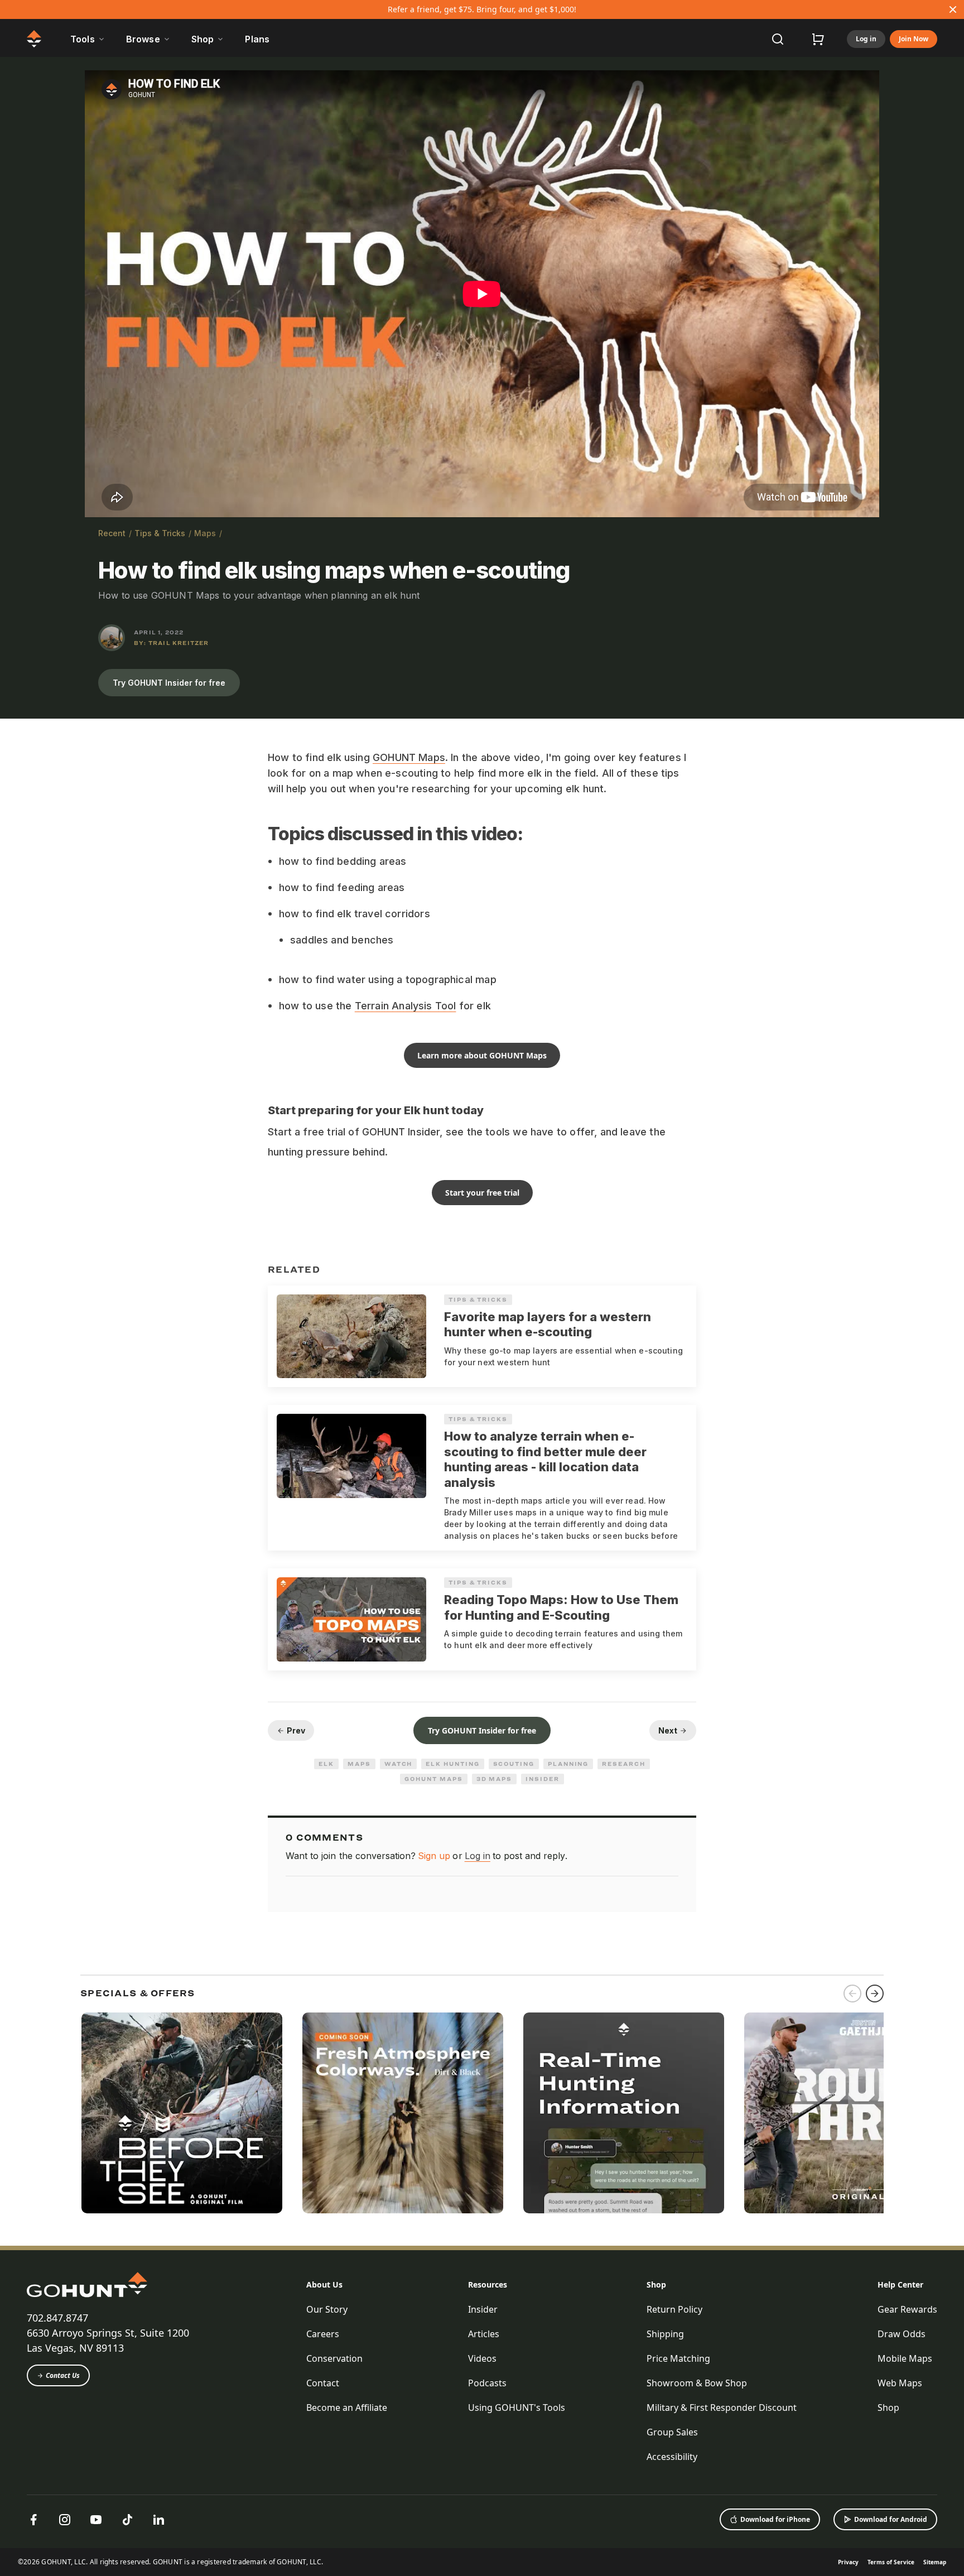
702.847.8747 (57, 2318)
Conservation (334, 2358)
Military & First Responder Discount (722, 2408)
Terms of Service (891, 2562)
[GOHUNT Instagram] (65, 2520)
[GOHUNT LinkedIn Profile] (158, 2520)
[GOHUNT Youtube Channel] (96, 2520)
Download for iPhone (775, 2519)
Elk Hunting (452, 1764)
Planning (568, 1764)
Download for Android (891, 2519)
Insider (542, 1779)
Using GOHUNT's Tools (517, 2408)
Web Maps (900, 2383)
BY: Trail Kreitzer (172, 643)
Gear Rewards (907, 2309)
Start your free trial (482, 1193)
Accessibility (672, 2457)
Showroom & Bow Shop (697, 2383)
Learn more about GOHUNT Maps (482, 1055)
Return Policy (674, 2309)
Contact (323, 2383)
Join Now (914, 39)
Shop (656, 2284)
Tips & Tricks (160, 533)
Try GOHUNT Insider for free (169, 683)
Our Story (327, 2309)
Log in (866, 39)
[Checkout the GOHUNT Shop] (818, 39)
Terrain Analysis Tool (406, 1006)
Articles (484, 2334)
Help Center (900, 2284)
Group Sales (672, 2432)
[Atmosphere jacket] (403, 2113)
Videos (482, 2358)
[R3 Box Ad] (845, 2113)
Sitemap (935, 2562)
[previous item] (852, 1994)
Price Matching (678, 2358)
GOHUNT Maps (409, 757)
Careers (323, 2334)
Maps (205, 533)
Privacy (848, 2562)
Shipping (665, 2334)
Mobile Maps (905, 2358)
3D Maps (494, 1779)
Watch (399, 1764)
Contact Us (63, 2375)
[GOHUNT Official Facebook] (33, 2520)
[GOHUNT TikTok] (127, 2520)
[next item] (875, 1994)
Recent (112, 533)
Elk (326, 1764)
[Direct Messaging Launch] (624, 2113)
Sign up (434, 1856)
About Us (324, 2284)
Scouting (514, 1764)
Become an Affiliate (347, 2408)
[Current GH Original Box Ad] (182, 2113)
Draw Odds (902, 2334)
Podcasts (487, 2383)
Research (623, 1764)
